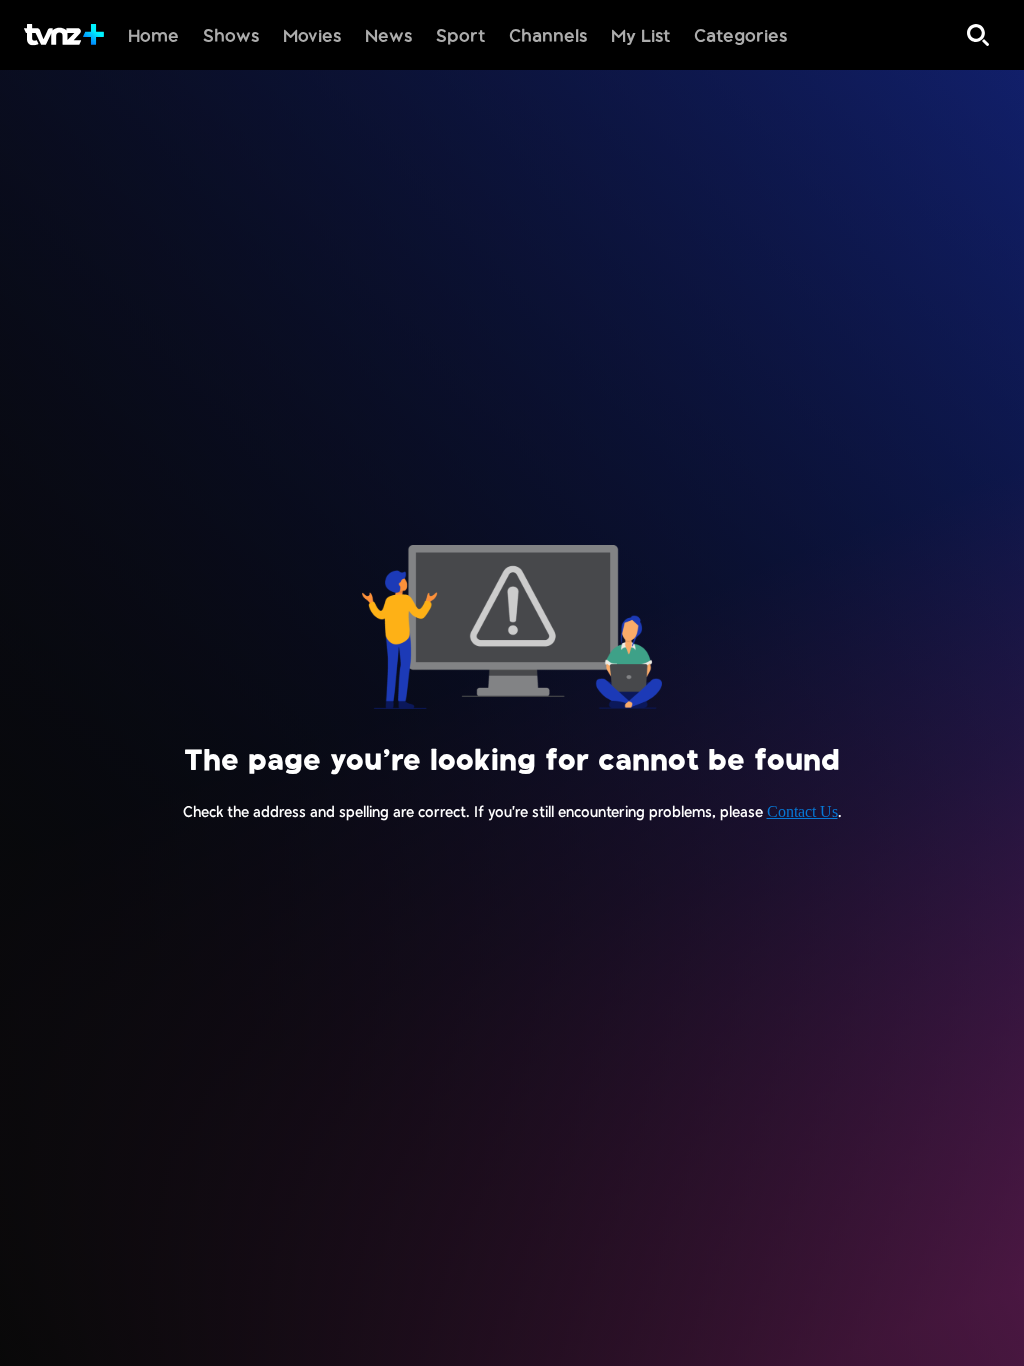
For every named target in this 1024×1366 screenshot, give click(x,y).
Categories (740, 35)
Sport (460, 35)
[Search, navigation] (978, 35)
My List (640, 35)
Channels (548, 35)
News (388, 35)
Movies (312, 35)
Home (153, 35)
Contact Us (802, 811)
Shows (231, 35)
